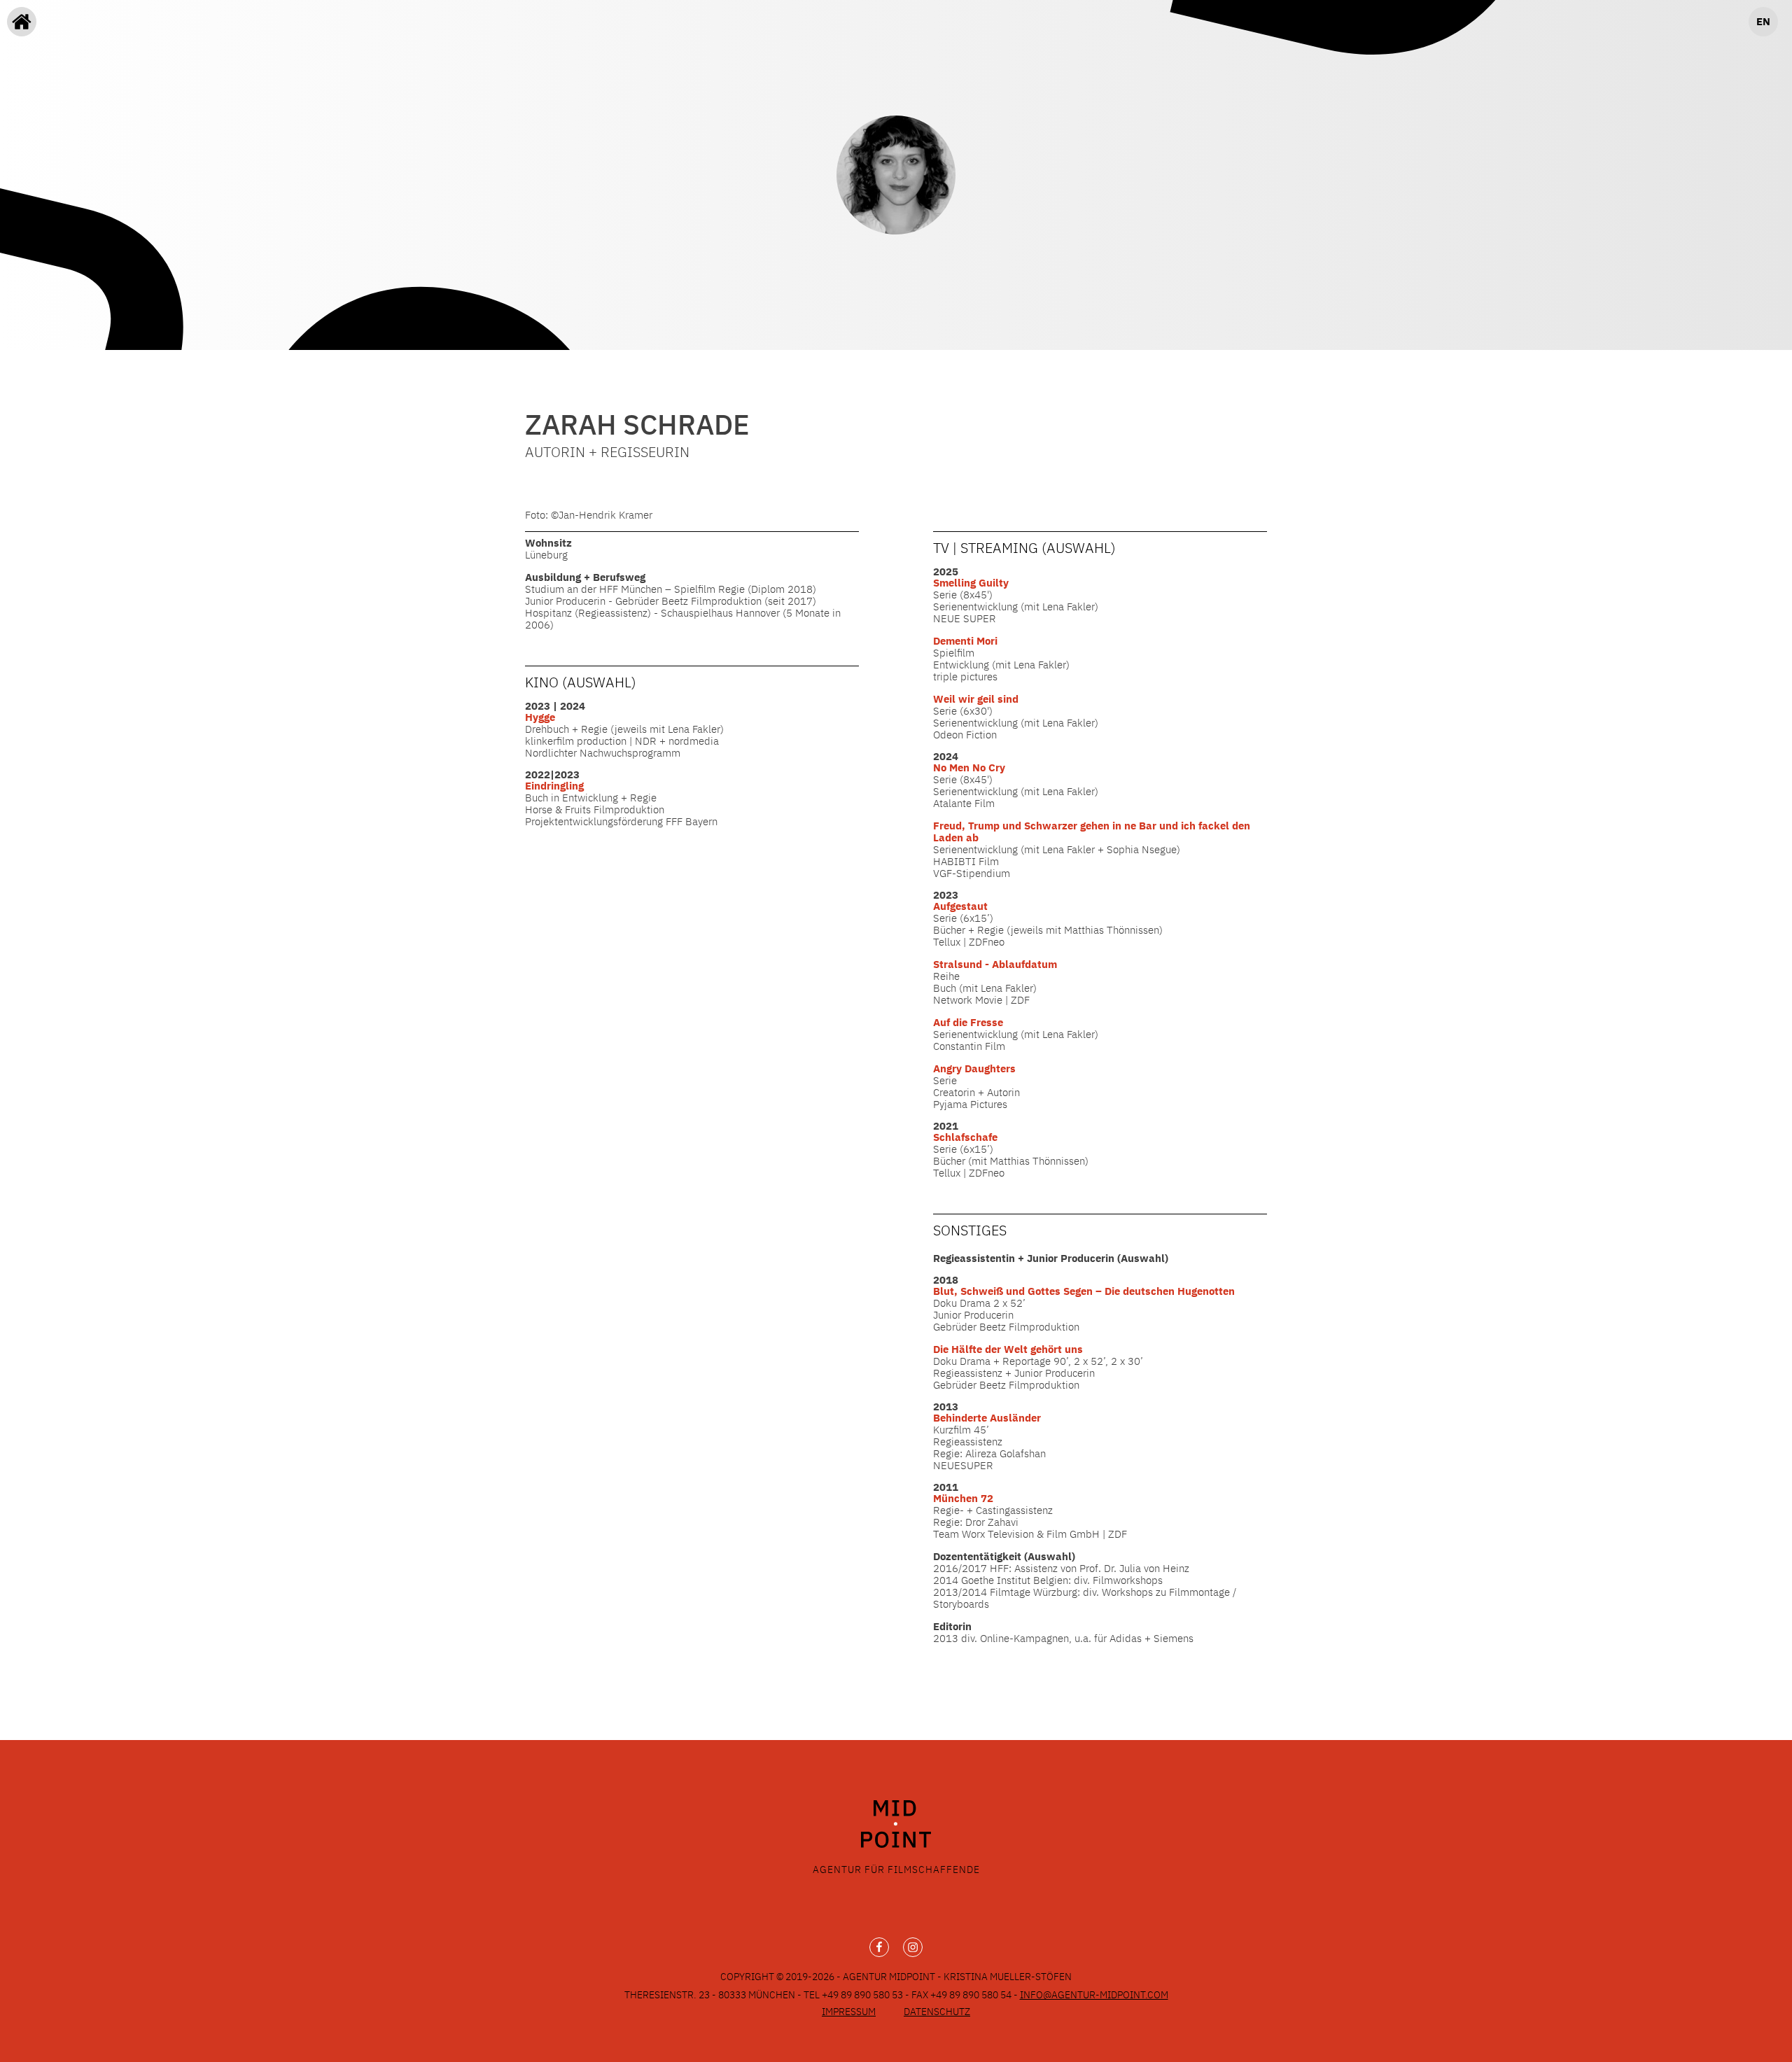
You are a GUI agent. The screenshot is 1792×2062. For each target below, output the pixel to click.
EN (1763, 21)
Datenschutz (937, 2012)
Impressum (849, 2012)
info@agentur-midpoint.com (1094, 1995)
